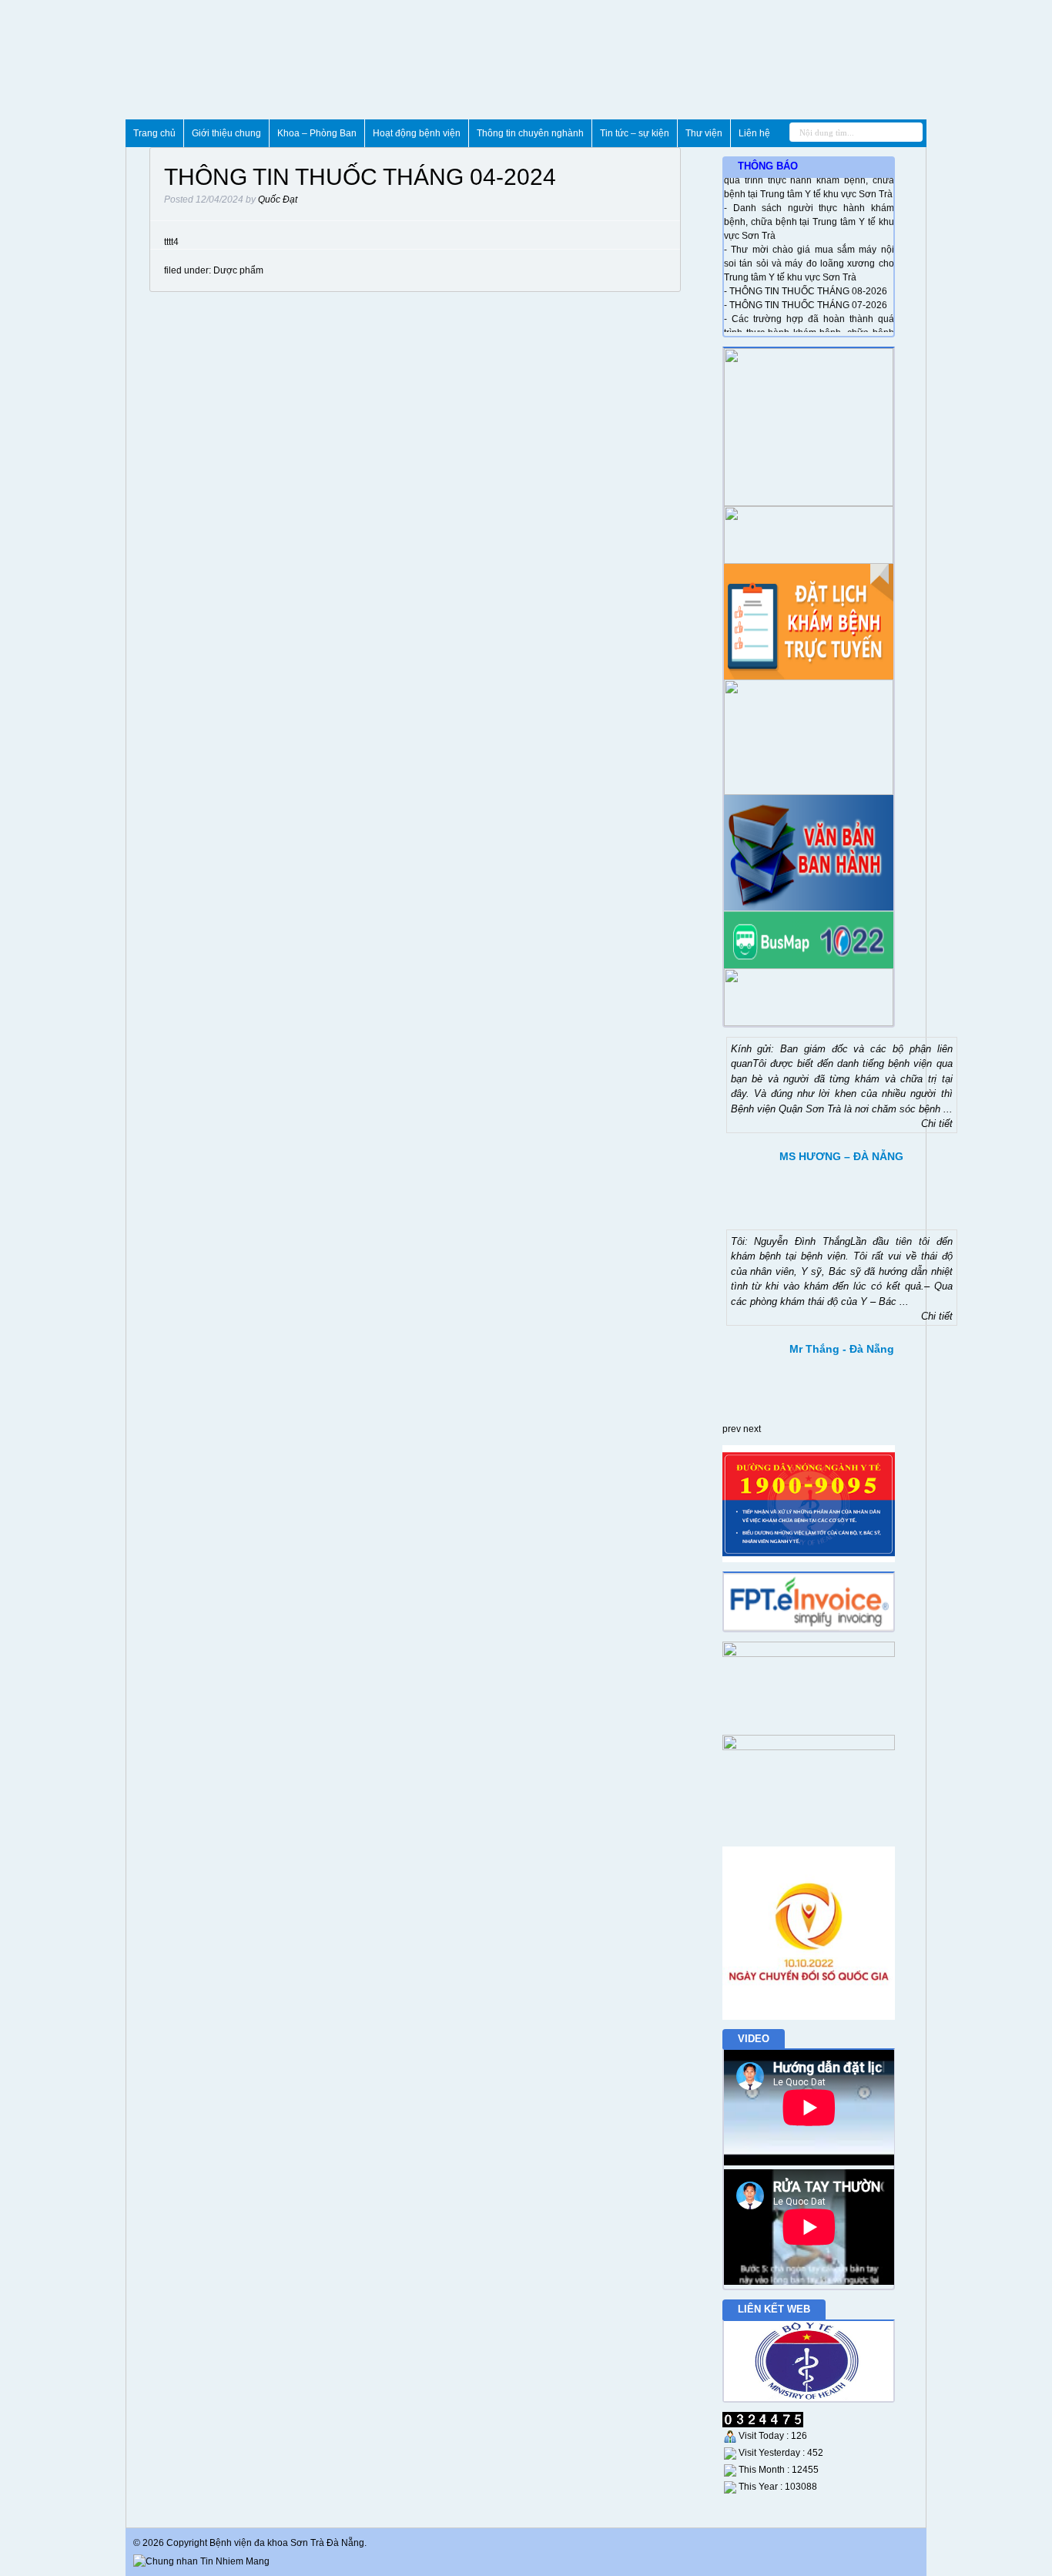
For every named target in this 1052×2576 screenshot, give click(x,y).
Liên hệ (754, 133)
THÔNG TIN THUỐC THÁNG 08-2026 (808, 283)
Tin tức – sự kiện (635, 133)
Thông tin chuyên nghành (530, 133)
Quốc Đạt (278, 200)
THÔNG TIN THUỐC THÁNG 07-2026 (808, 297)
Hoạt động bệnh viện (417, 133)
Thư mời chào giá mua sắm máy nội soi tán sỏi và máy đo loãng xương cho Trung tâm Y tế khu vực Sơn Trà (809, 255)
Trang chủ (154, 133)
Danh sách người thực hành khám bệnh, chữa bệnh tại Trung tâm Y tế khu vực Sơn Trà (809, 213)
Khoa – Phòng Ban (317, 133)
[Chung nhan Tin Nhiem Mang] (201, 2561)
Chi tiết (937, 1124)
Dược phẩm (238, 270)
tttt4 (171, 242)
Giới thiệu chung (226, 133)
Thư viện (704, 133)
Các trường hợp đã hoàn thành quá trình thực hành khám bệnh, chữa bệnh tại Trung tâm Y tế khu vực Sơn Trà (809, 324)
